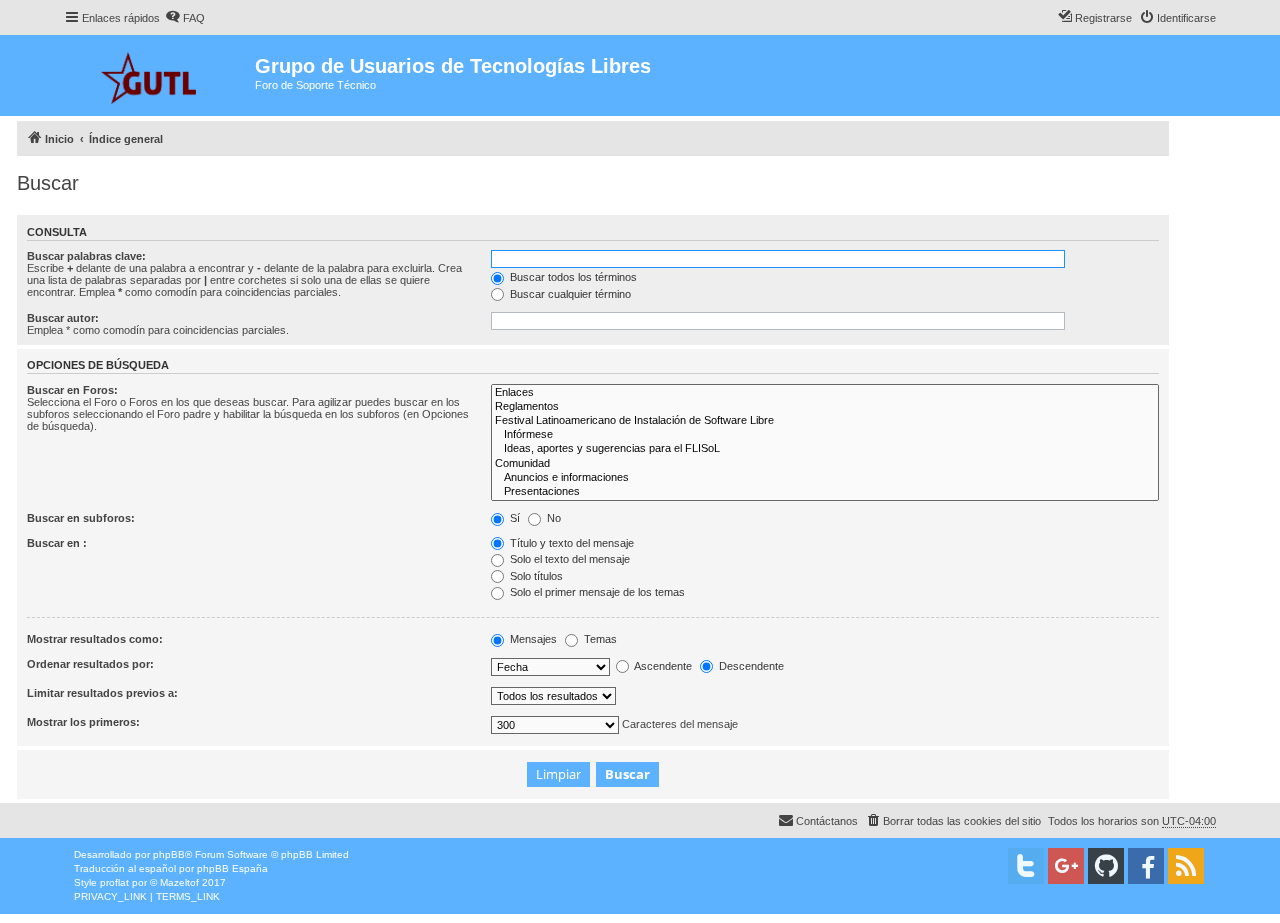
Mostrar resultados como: (95, 639)
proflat (114, 882)
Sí (513, 518)
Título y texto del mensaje (570, 543)
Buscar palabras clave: (86, 256)
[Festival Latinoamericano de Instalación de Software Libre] (825, 421)
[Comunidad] (825, 464)
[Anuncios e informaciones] (825, 478)
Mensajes (532, 639)
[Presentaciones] (825, 492)
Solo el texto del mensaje (568, 559)
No (552, 518)
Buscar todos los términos (572, 277)
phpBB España (232, 868)
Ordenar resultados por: (90, 664)
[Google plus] (1066, 866)
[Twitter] (1026, 866)
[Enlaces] (825, 393)
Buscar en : (57, 543)
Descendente (750, 666)
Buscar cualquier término (569, 294)
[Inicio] (159, 75)
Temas (599, 639)
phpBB (169, 854)
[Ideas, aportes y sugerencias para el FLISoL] (825, 449)
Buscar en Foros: (72, 390)
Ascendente (662, 666)
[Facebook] (1146, 866)
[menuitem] (185, 18)
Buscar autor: (63, 318)
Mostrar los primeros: (83, 722)
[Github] (1106, 866)
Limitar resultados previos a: (102, 693)
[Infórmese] (825, 435)
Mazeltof (179, 882)
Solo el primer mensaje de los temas (596, 592)
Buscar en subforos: (81, 518)
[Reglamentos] (825, 407)
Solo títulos (535, 576)
